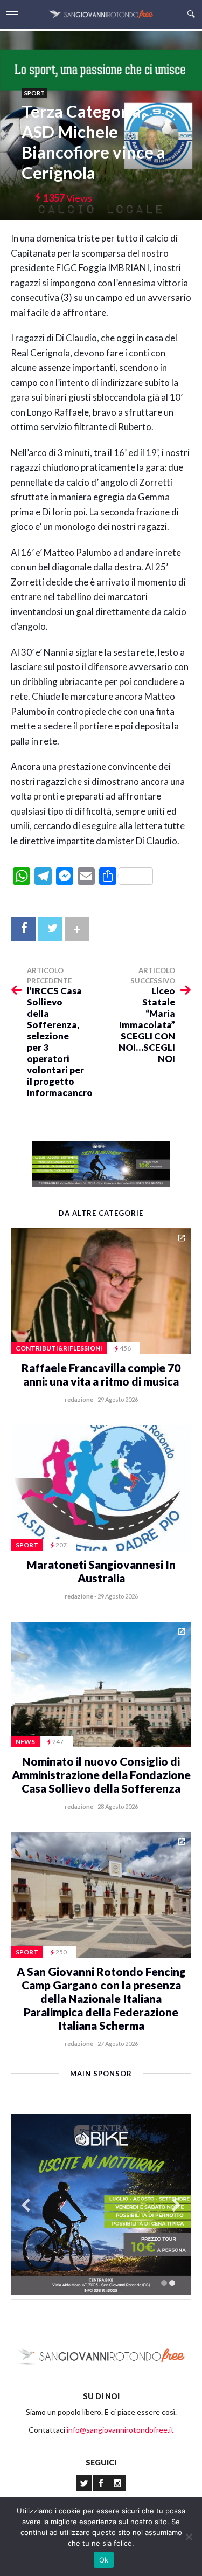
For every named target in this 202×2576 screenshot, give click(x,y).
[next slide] (176, 2205)
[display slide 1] (164, 2283)
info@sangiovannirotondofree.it (120, 2430)
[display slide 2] (172, 2283)
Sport (34, 93)
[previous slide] (26, 2205)
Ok (104, 2560)
